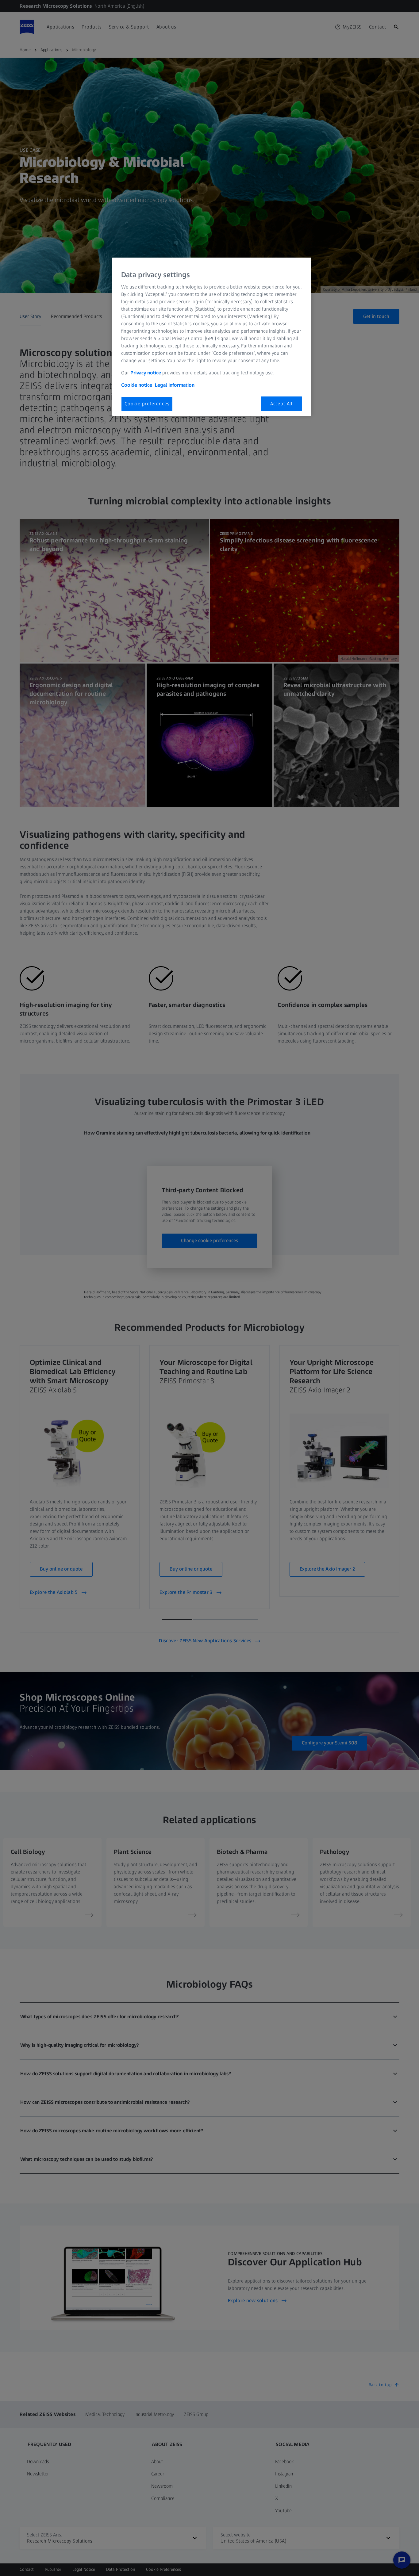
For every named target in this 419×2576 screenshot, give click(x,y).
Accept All (281, 404)
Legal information (175, 385)
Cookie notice (137, 385)
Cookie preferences (147, 404)
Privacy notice (146, 373)
